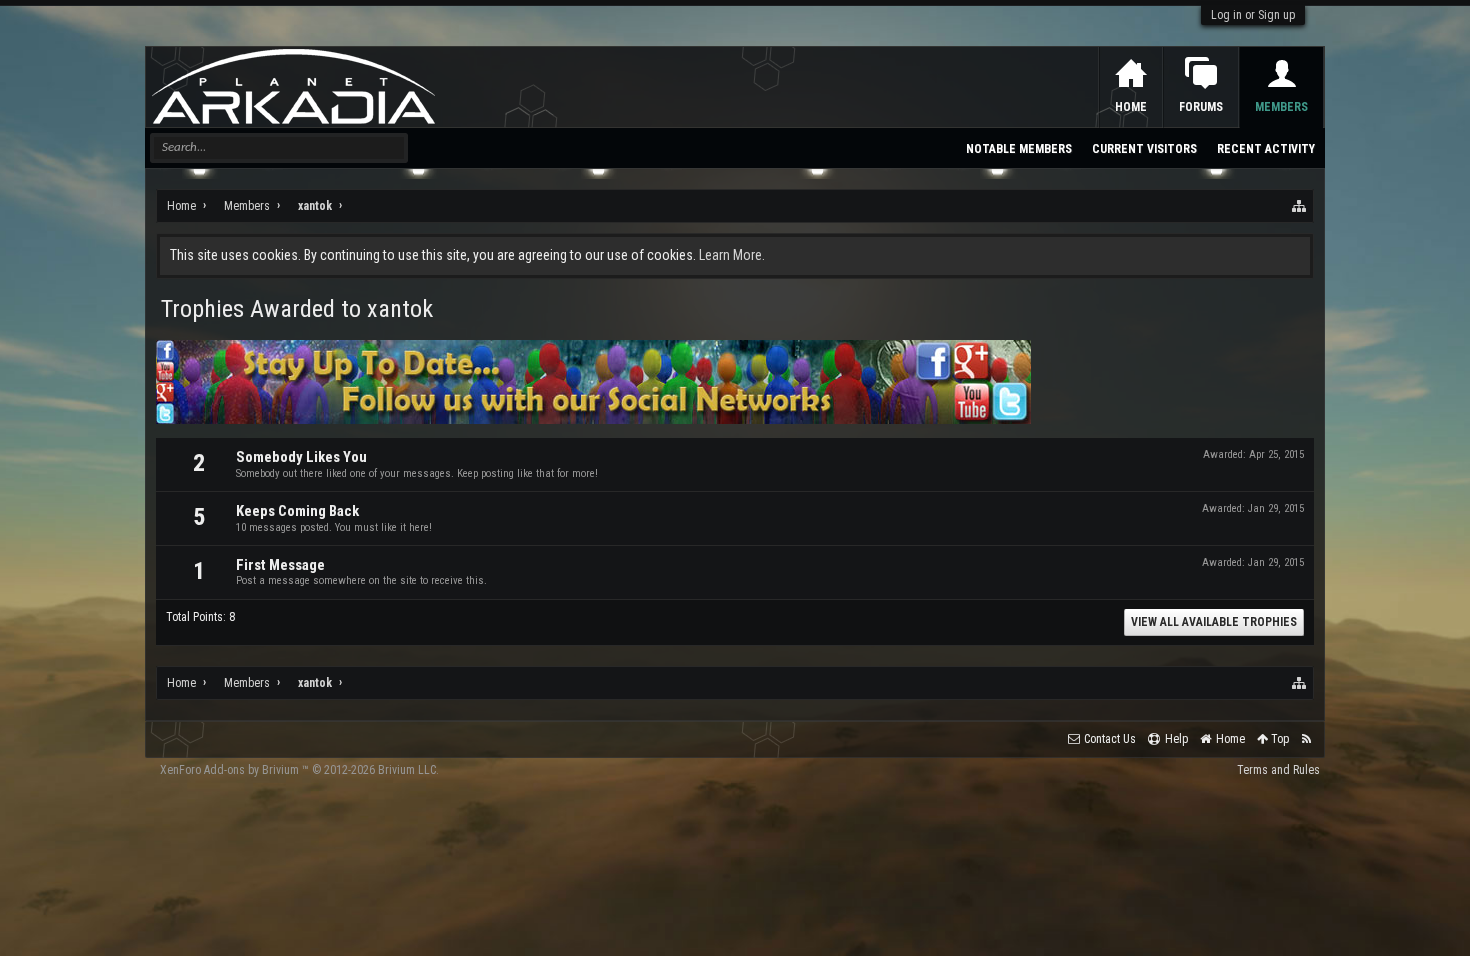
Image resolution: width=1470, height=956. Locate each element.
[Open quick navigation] (1300, 206)
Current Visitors (1144, 149)
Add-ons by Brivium (299, 770)
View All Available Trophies (1214, 622)
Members (1281, 107)
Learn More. (732, 255)
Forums (1201, 107)
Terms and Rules (1278, 770)
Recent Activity (1266, 149)
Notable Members (1019, 149)
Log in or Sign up (1253, 15)
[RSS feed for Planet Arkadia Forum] (1306, 739)
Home (1131, 107)
